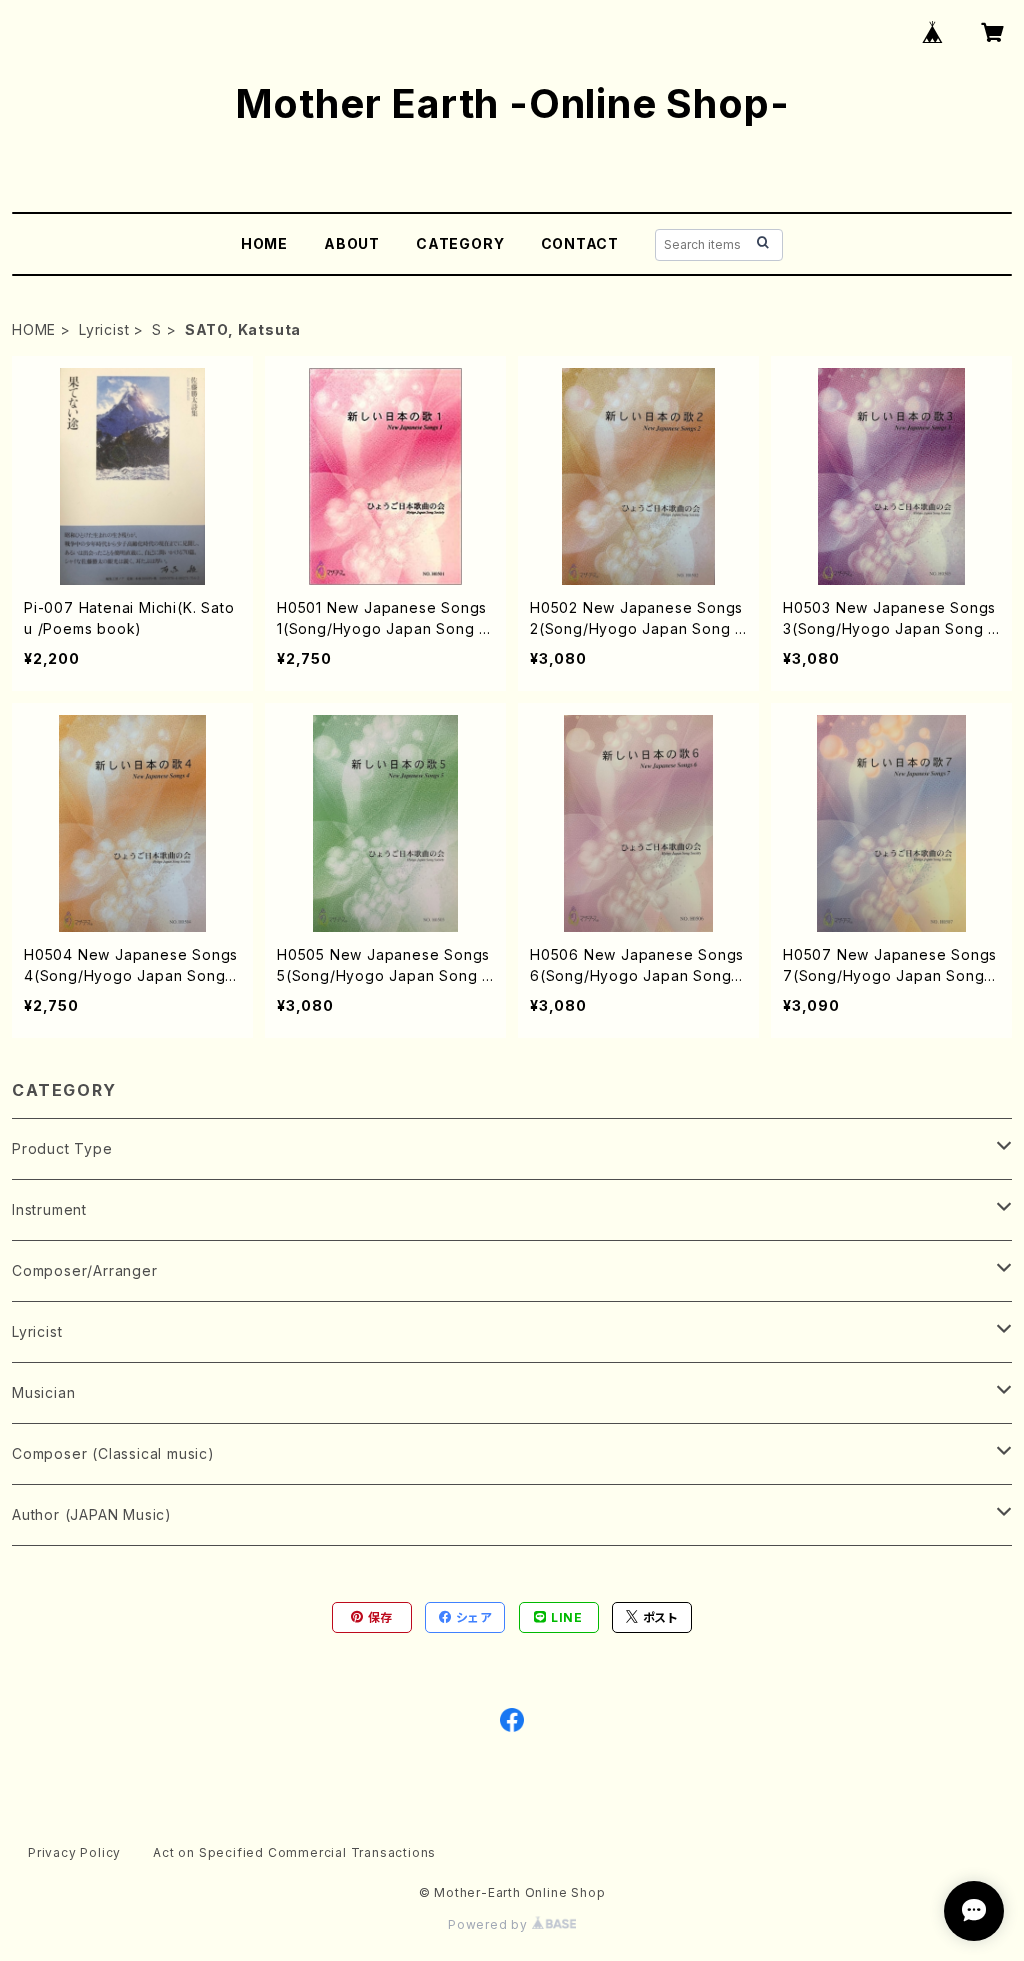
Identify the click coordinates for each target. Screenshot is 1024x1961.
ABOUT (352, 243)
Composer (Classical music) (113, 1453)
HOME (264, 243)
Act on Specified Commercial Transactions (294, 1852)
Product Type (62, 1148)
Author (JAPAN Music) (92, 1514)
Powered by (490, 1924)
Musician (43, 1392)
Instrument (49, 1209)
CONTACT (580, 243)
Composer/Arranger (85, 1270)
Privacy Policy (74, 1852)
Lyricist (104, 329)
